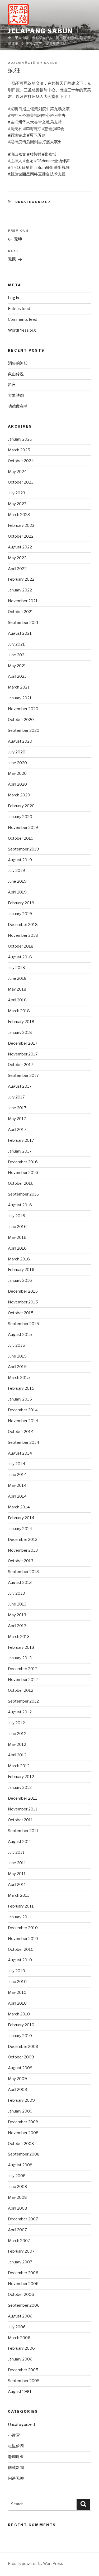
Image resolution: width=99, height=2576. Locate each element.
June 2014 (17, 1475)
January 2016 (20, 1280)
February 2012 (21, 1777)
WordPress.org (22, 330)
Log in (13, 298)
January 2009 (20, 2111)
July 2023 (16, 493)
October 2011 (20, 1820)
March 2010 (19, 2014)
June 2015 (17, 1356)
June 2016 (17, 1227)
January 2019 (20, 914)
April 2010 (17, 2003)
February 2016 (21, 1270)
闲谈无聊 (16, 2478)
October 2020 (21, 720)
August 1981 (20, 2392)
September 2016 (23, 1194)
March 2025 (19, 450)
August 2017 (20, 1086)
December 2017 (23, 1043)
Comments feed (23, 319)
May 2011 (17, 1874)
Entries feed (19, 309)
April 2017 (17, 1130)
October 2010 (21, 1949)
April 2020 (17, 784)
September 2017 (23, 1076)
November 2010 (23, 1939)
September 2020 (24, 730)
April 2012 (17, 1755)
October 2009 (21, 2057)
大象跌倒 (16, 395)
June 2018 (17, 978)
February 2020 (21, 806)
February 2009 (21, 2100)
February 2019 (21, 903)
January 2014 (20, 1529)
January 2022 (20, 590)
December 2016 (23, 1162)
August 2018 (20, 957)
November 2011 (23, 1809)
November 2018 (23, 935)
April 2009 (18, 2090)
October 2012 (21, 1690)
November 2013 (23, 1550)
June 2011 (17, 1863)
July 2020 (17, 752)
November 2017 (23, 1054)
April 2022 (17, 569)
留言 (12, 385)
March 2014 (19, 1507)
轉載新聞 (16, 2468)
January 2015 (20, 1399)
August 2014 (20, 1453)
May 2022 (17, 558)
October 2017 (21, 1065)
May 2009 (17, 2079)
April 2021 (17, 676)
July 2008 (17, 2176)
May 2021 (17, 666)
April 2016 (17, 1248)
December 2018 (23, 925)
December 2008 (23, 2122)
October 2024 (21, 461)
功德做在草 (18, 406)
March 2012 (19, 1766)
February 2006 (21, 2348)
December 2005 (23, 2370)
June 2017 (17, 1108)
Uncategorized (33, 202)
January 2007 (20, 2262)
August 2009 (20, 2068)
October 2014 (21, 1432)
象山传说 (16, 374)
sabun (51, 63)
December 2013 (23, 1540)
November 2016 (23, 1173)
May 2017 (17, 1119)
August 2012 (20, 1712)
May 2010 (17, 1992)
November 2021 (23, 601)
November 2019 (23, 828)
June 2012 (17, 1734)
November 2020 (23, 709)
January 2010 (20, 2036)
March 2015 (19, 1378)
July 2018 (16, 968)
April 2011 (17, 1885)
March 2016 (19, 1259)
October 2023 (21, 482)
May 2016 (17, 1237)
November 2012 (23, 1680)
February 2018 (21, 1022)
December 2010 (23, 1928)
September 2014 (23, 1442)
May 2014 (17, 1485)
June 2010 (17, 1982)
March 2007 (19, 2241)
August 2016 (20, 1205)
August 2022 (20, 547)
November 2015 (23, 1302)
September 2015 (23, 1324)
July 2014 (16, 1464)
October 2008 (21, 2144)
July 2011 (16, 1852)
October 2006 (21, 2295)
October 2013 (21, 1561)
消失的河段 (18, 363)
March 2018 (19, 1011)
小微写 (14, 2435)
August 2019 (20, 860)
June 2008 (18, 2187)
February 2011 (21, 1906)
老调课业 (16, 2457)
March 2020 (19, 795)
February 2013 (21, 1647)
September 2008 (24, 2154)
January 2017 (20, 1151)
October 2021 (21, 612)
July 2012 (16, 1723)
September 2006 (24, 2305)
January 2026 (20, 439)
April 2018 (17, 1000)
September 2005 (24, 2381)
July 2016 (16, 1216)
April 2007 (17, 2230)
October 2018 (21, 946)
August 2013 (20, 1583)
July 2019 (16, 871)
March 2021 (19, 687)
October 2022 (21, 536)
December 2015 (23, 1291)
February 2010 (21, 2025)
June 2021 (17, 655)
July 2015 (16, 1345)
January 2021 (20, 698)
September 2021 (23, 623)
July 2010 (16, 1971)
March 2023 (19, 515)
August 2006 (20, 2316)
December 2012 (23, 1669)
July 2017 (16, 1097)
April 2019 (17, 892)
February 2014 (21, 1518)
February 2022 (21, 579)
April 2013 (17, 1626)
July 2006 (17, 2327)
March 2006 (19, 2338)
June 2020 (17, 763)
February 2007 (21, 2251)
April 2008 (18, 2208)
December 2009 (23, 2047)
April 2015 (17, 1367)
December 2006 (23, 2273)
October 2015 (21, 1313)
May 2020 (17, 773)
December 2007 (23, 2219)
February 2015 (21, 1388)
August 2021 (20, 633)
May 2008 (17, 2197)
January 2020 (20, 817)
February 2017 (21, 1140)
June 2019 (17, 881)
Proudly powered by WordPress (36, 2563)
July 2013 (16, 1593)
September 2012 (23, 1701)
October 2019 (21, 838)
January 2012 (20, 1788)
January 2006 (20, 2359)
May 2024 (17, 472)
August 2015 (20, 1335)
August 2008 (20, 2165)
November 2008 (23, 2133)
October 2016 (21, 1183)
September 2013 (23, 1572)
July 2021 (16, 644)
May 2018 (17, 989)
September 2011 (23, 1831)
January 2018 (20, 1033)
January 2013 (20, 1658)
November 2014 (23, 1421)
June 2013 (17, 1604)
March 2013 (19, 1637)
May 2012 (17, 1745)
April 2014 (17, 1496)
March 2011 (19, 1895)
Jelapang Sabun (40, 31)
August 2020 (20, 741)
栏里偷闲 (16, 2446)
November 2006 (23, 2284)
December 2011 (23, 1798)
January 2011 (20, 1917)
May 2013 (17, 1615)
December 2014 (23, 1410)
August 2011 (20, 1842)
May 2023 (17, 504)
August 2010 (20, 1960)
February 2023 (21, 525)
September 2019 (23, 849)
